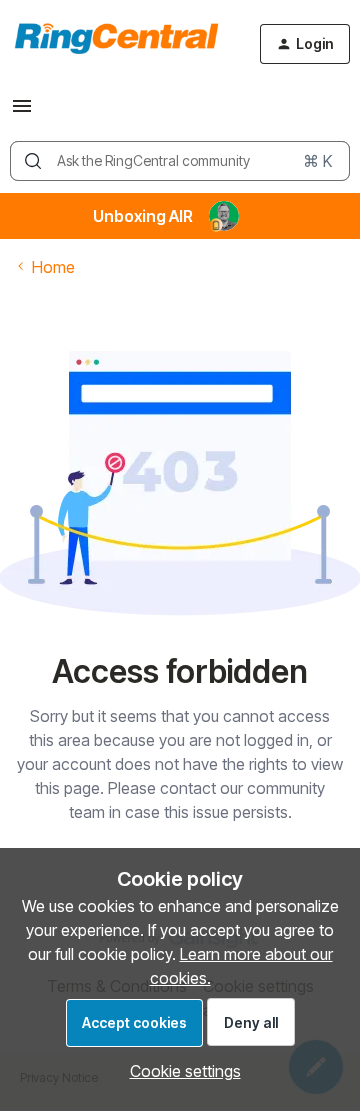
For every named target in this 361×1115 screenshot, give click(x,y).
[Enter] (33, 161)
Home (53, 267)
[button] (22, 112)
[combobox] (180, 161)
